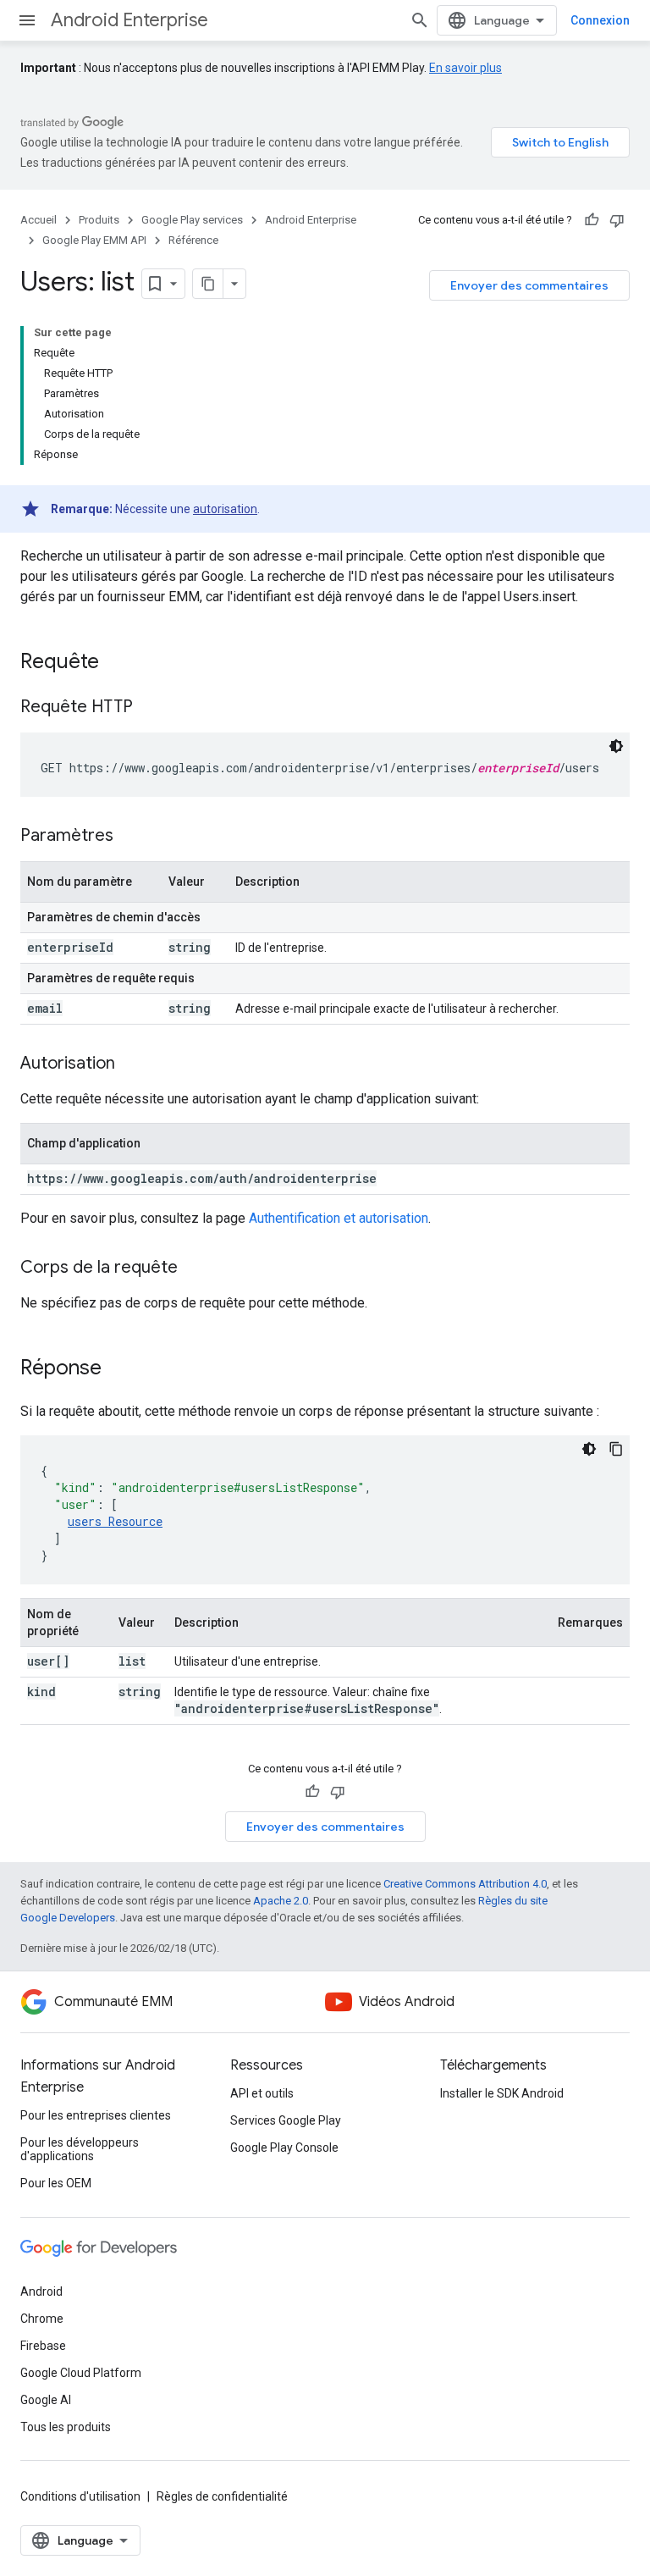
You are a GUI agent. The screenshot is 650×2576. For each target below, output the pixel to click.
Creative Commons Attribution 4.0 (465, 1884)
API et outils (262, 2093)
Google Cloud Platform (81, 2373)
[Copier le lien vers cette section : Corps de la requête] (195, 1269)
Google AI (46, 2400)
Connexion (600, 20)
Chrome (42, 2319)
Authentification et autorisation (339, 1218)
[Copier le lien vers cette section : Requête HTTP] (150, 708)
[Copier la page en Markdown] (208, 284)
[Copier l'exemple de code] (616, 1449)
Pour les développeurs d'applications (80, 2149)
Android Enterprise (129, 20)
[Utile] (592, 220)
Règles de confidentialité (222, 2496)
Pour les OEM (56, 2183)
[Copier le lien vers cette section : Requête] (116, 663)
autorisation (225, 509)
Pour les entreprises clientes (96, 2115)
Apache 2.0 (281, 1901)
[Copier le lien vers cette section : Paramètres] (130, 837)
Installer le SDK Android (502, 2093)
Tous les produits (66, 2427)
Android (41, 2291)
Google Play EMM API (94, 240)
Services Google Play (286, 2120)
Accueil (39, 220)
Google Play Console (284, 2148)
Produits (99, 220)
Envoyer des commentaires (529, 285)
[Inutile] (617, 220)
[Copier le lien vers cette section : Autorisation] (132, 1064)
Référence (193, 240)
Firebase (43, 2346)
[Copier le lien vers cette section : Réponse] (118, 1369)
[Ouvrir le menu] (27, 20)
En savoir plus (465, 68)
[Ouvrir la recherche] (420, 20)
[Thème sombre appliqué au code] (616, 746)
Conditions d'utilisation (80, 2496)
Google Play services (192, 220)
